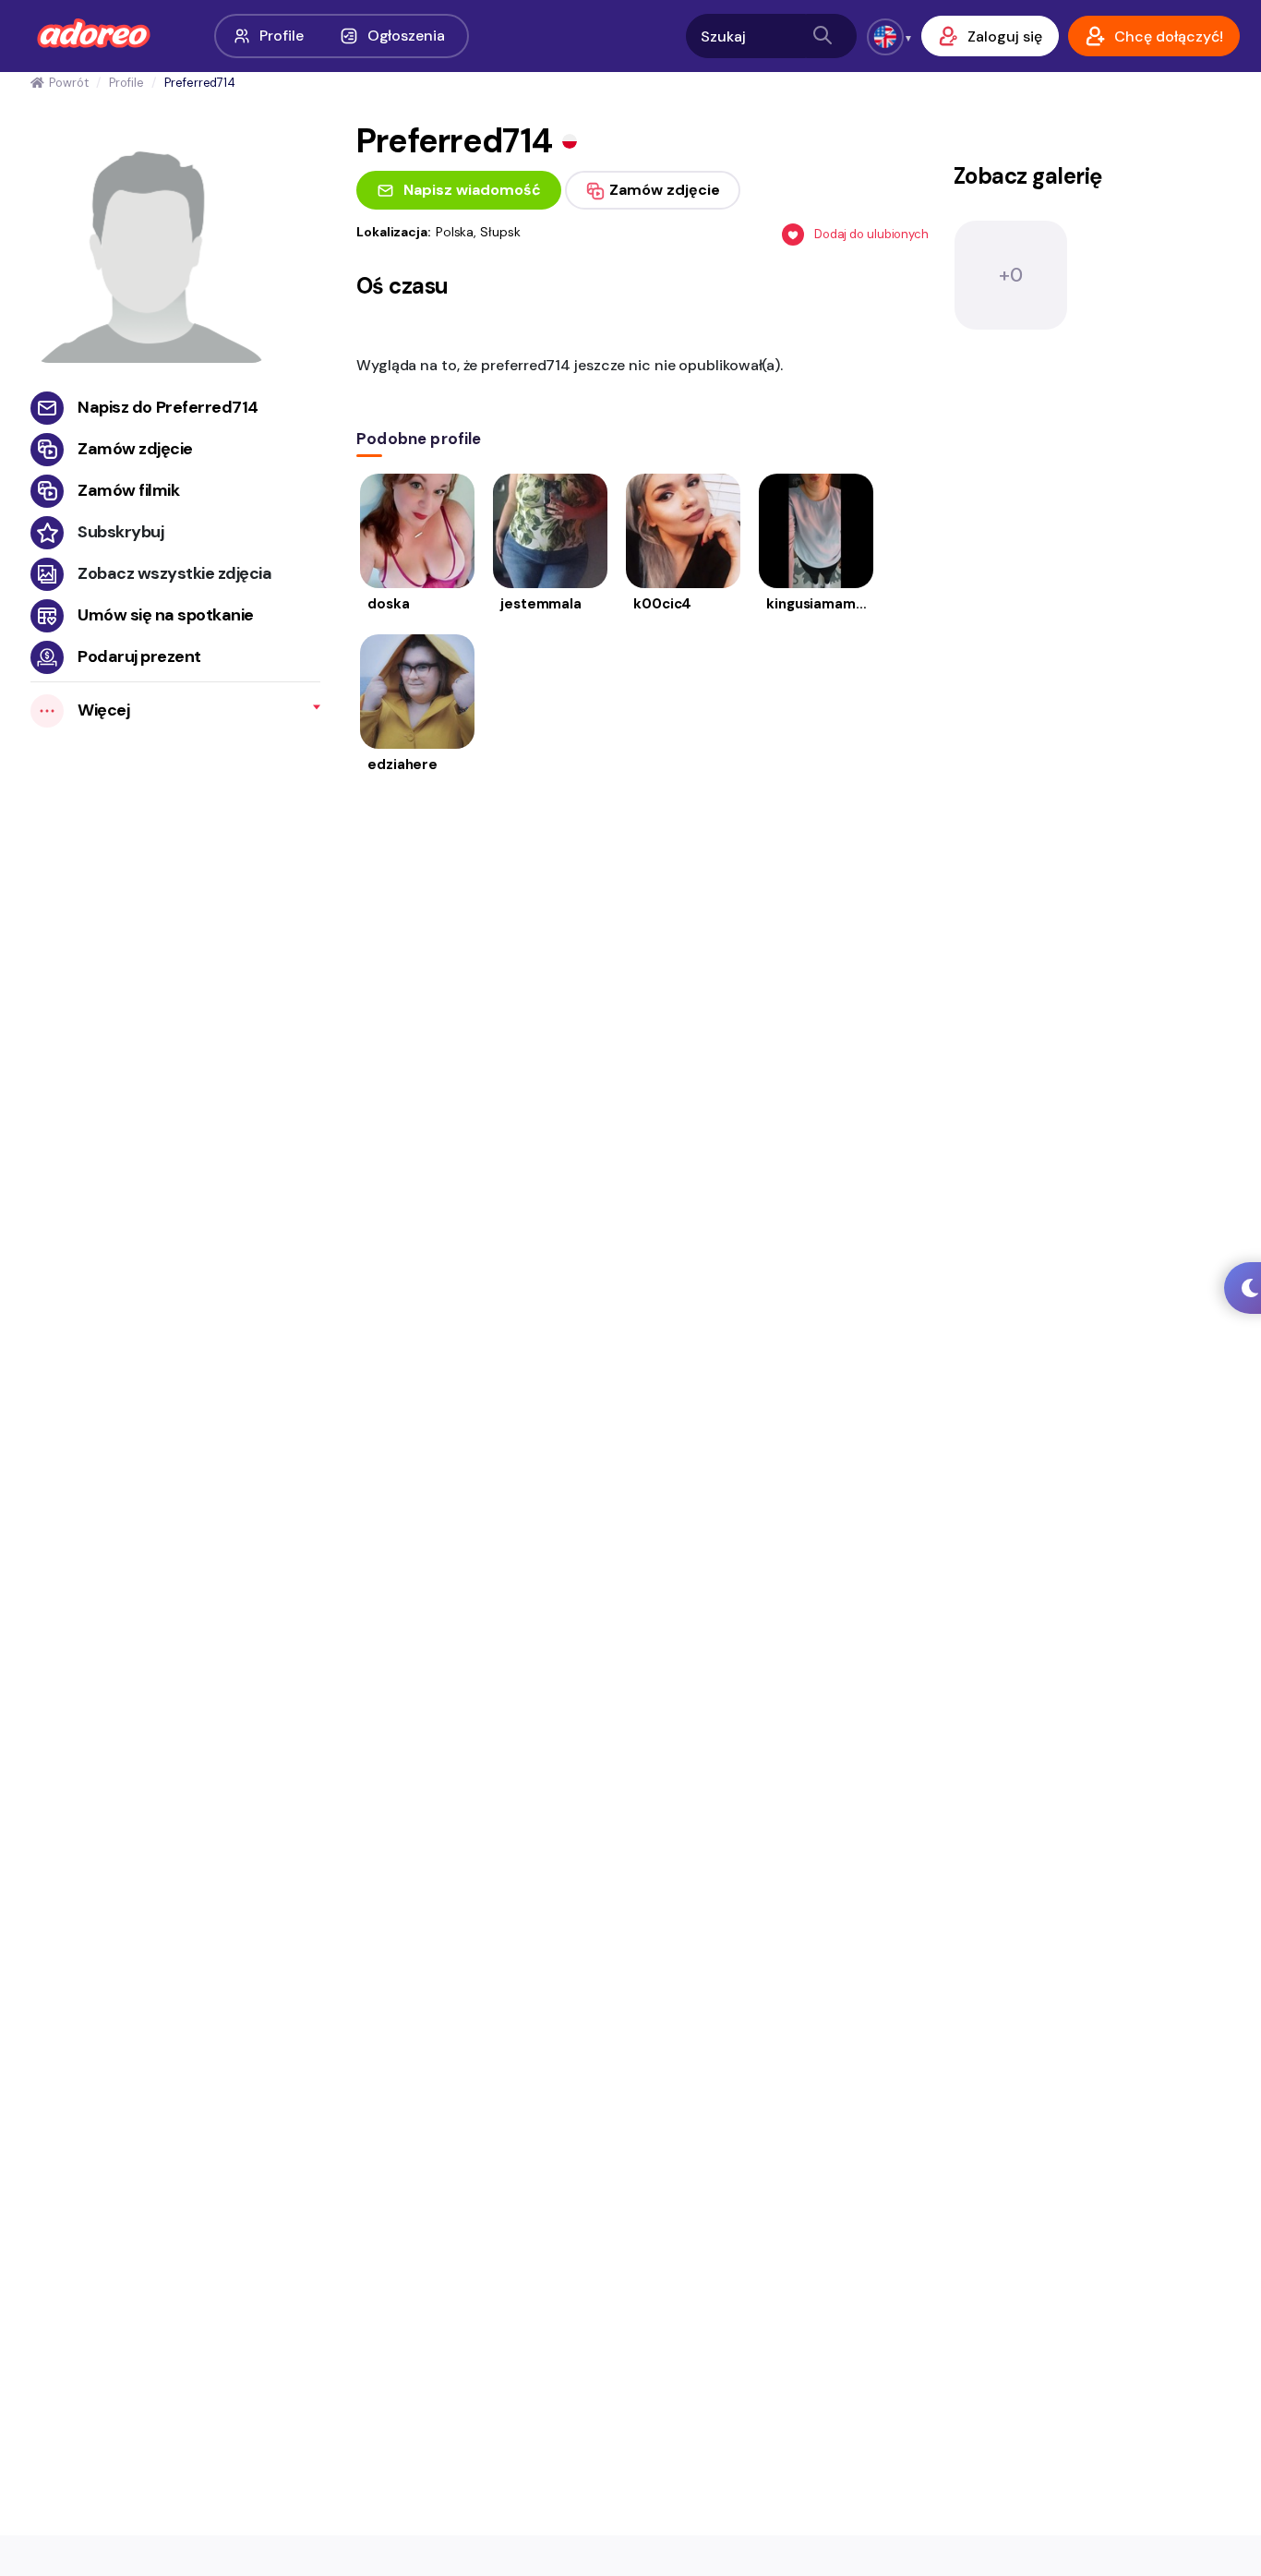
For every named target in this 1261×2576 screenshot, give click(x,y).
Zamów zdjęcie (135, 449)
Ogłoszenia (406, 36)
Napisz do (168, 407)
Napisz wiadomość (472, 190)
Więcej (103, 710)
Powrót (68, 83)
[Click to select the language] (885, 37)
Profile (281, 36)
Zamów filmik (128, 490)
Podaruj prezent (139, 656)
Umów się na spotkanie (166, 615)
